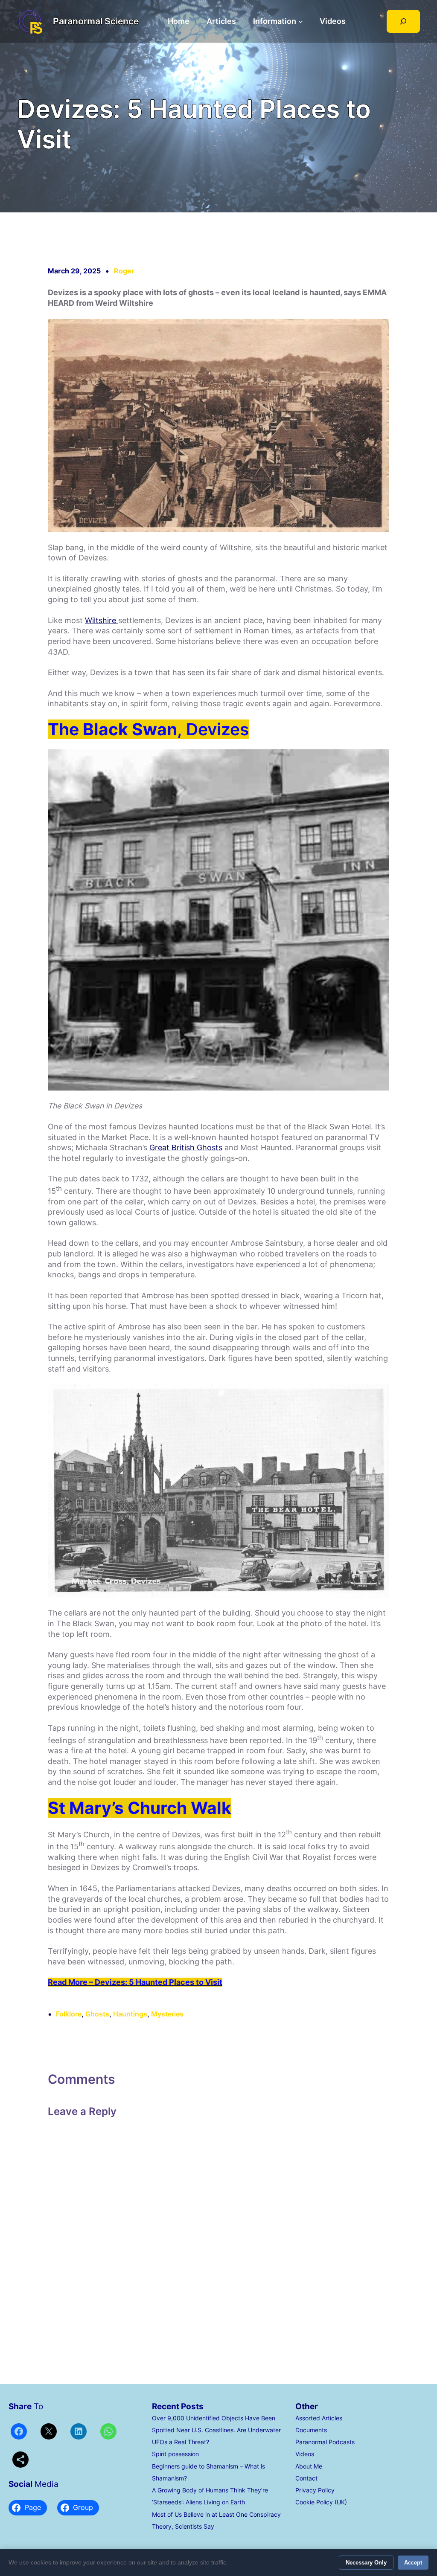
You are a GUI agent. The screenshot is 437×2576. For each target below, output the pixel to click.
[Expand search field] (403, 21)
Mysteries (167, 2014)
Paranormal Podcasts (325, 2442)
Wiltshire (102, 620)
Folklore (69, 2014)
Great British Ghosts (186, 1147)
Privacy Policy (315, 2490)
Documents (311, 2430)
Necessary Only (366, 2563)
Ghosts (97, 2014)
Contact (306, 2478)
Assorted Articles (319, 2418)
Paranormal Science (96, 21)
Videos (305, 2454)
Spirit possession (175, 2454)
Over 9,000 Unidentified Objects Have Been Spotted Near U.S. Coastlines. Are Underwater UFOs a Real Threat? (216, 2430)
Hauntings (130, 2014)
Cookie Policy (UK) (321, 2502)
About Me (309, 2466)
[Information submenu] (301, 22)
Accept (413, 2563)
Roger (124, 271)
